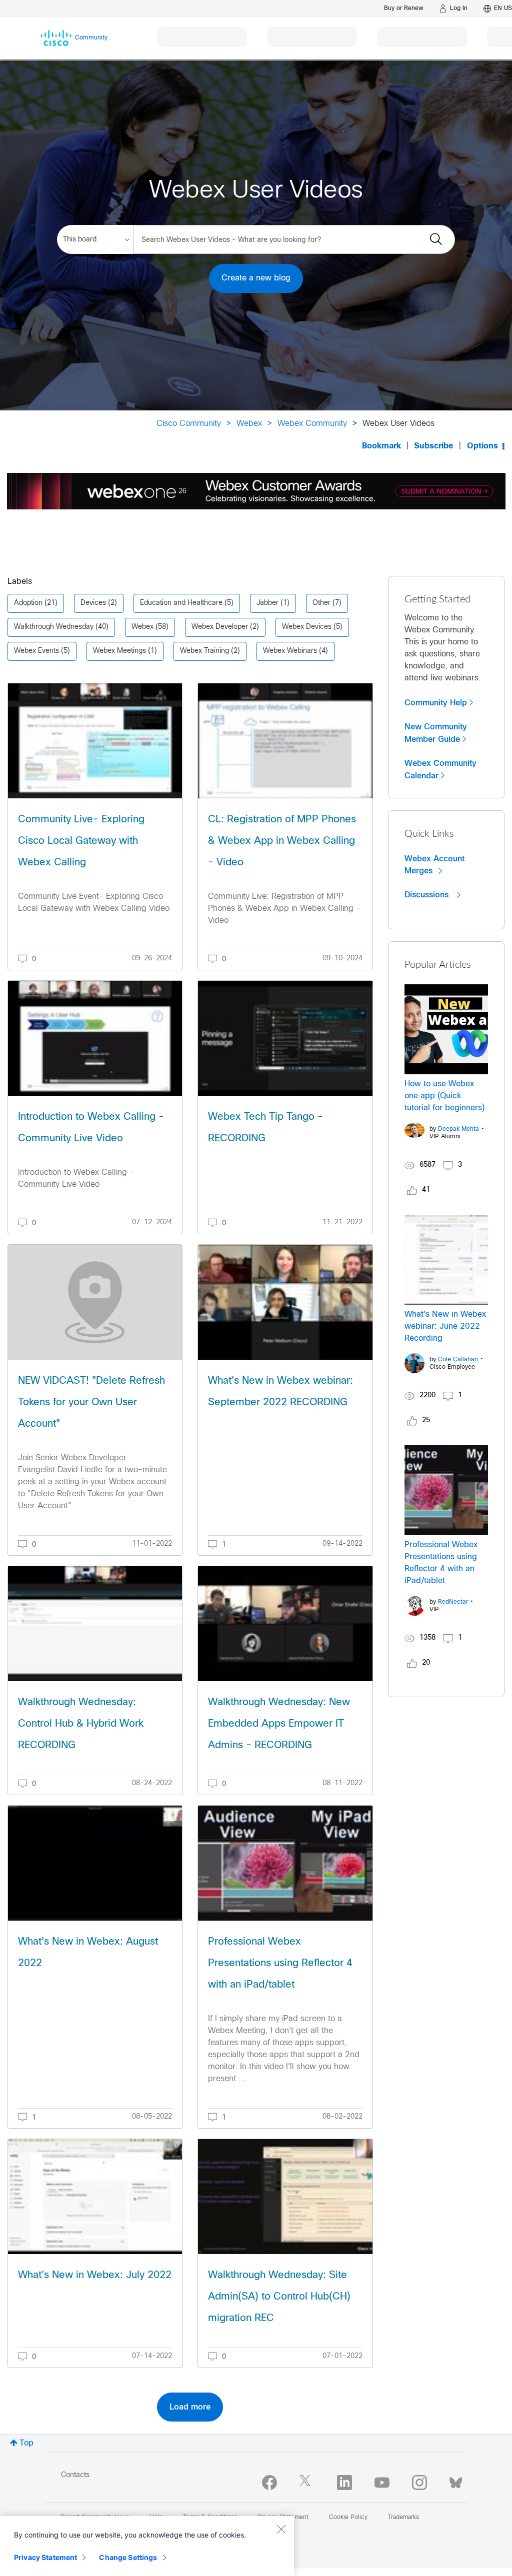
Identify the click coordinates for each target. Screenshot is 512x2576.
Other (321, 603)
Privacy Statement (45, 2557)
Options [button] (482, 446)
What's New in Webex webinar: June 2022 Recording (445, 1326)
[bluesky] (456, 2481)
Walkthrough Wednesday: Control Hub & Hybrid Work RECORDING (81, 1724)
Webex (249, 424)
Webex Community (312, 424)
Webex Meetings (119, 651)
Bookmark (381, 446)
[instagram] (419, 2483)
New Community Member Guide (436, 733)
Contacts (75, 2475)
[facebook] (269, 2483)
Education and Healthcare (181, 603)
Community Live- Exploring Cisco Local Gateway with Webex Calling (81, 841)
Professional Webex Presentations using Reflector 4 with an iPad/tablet (280, 1963)
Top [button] (26, 2443)
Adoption (28, 603)
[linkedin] (344, 2483)
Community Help (436, 703)
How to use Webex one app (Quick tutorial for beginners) (444, 1096)
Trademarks (403, 2518)
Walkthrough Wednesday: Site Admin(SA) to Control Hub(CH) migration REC (279, 2297)
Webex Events (36, 651)
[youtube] (382, 2483)
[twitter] (307, 2483)
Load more (190, 2407)
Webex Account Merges (434, 865)
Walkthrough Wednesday (54, 627)
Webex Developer (220, 627)
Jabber (267, 603)
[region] (147, 2546)
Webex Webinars (290, 651)
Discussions (428, 895)
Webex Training (204, 651)
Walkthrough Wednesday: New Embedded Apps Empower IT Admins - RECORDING (279, 1724)
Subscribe (434, 446)
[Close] (281, 2529)
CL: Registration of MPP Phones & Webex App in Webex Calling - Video (282, 841)
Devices (93, 603)
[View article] (95, 741)
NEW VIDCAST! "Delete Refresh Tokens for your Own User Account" (91, 1402)
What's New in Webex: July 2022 (95, 2275)
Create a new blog (256, 278)
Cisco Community (189, 424)
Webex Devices (307, 627)
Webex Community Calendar (440, 770)
